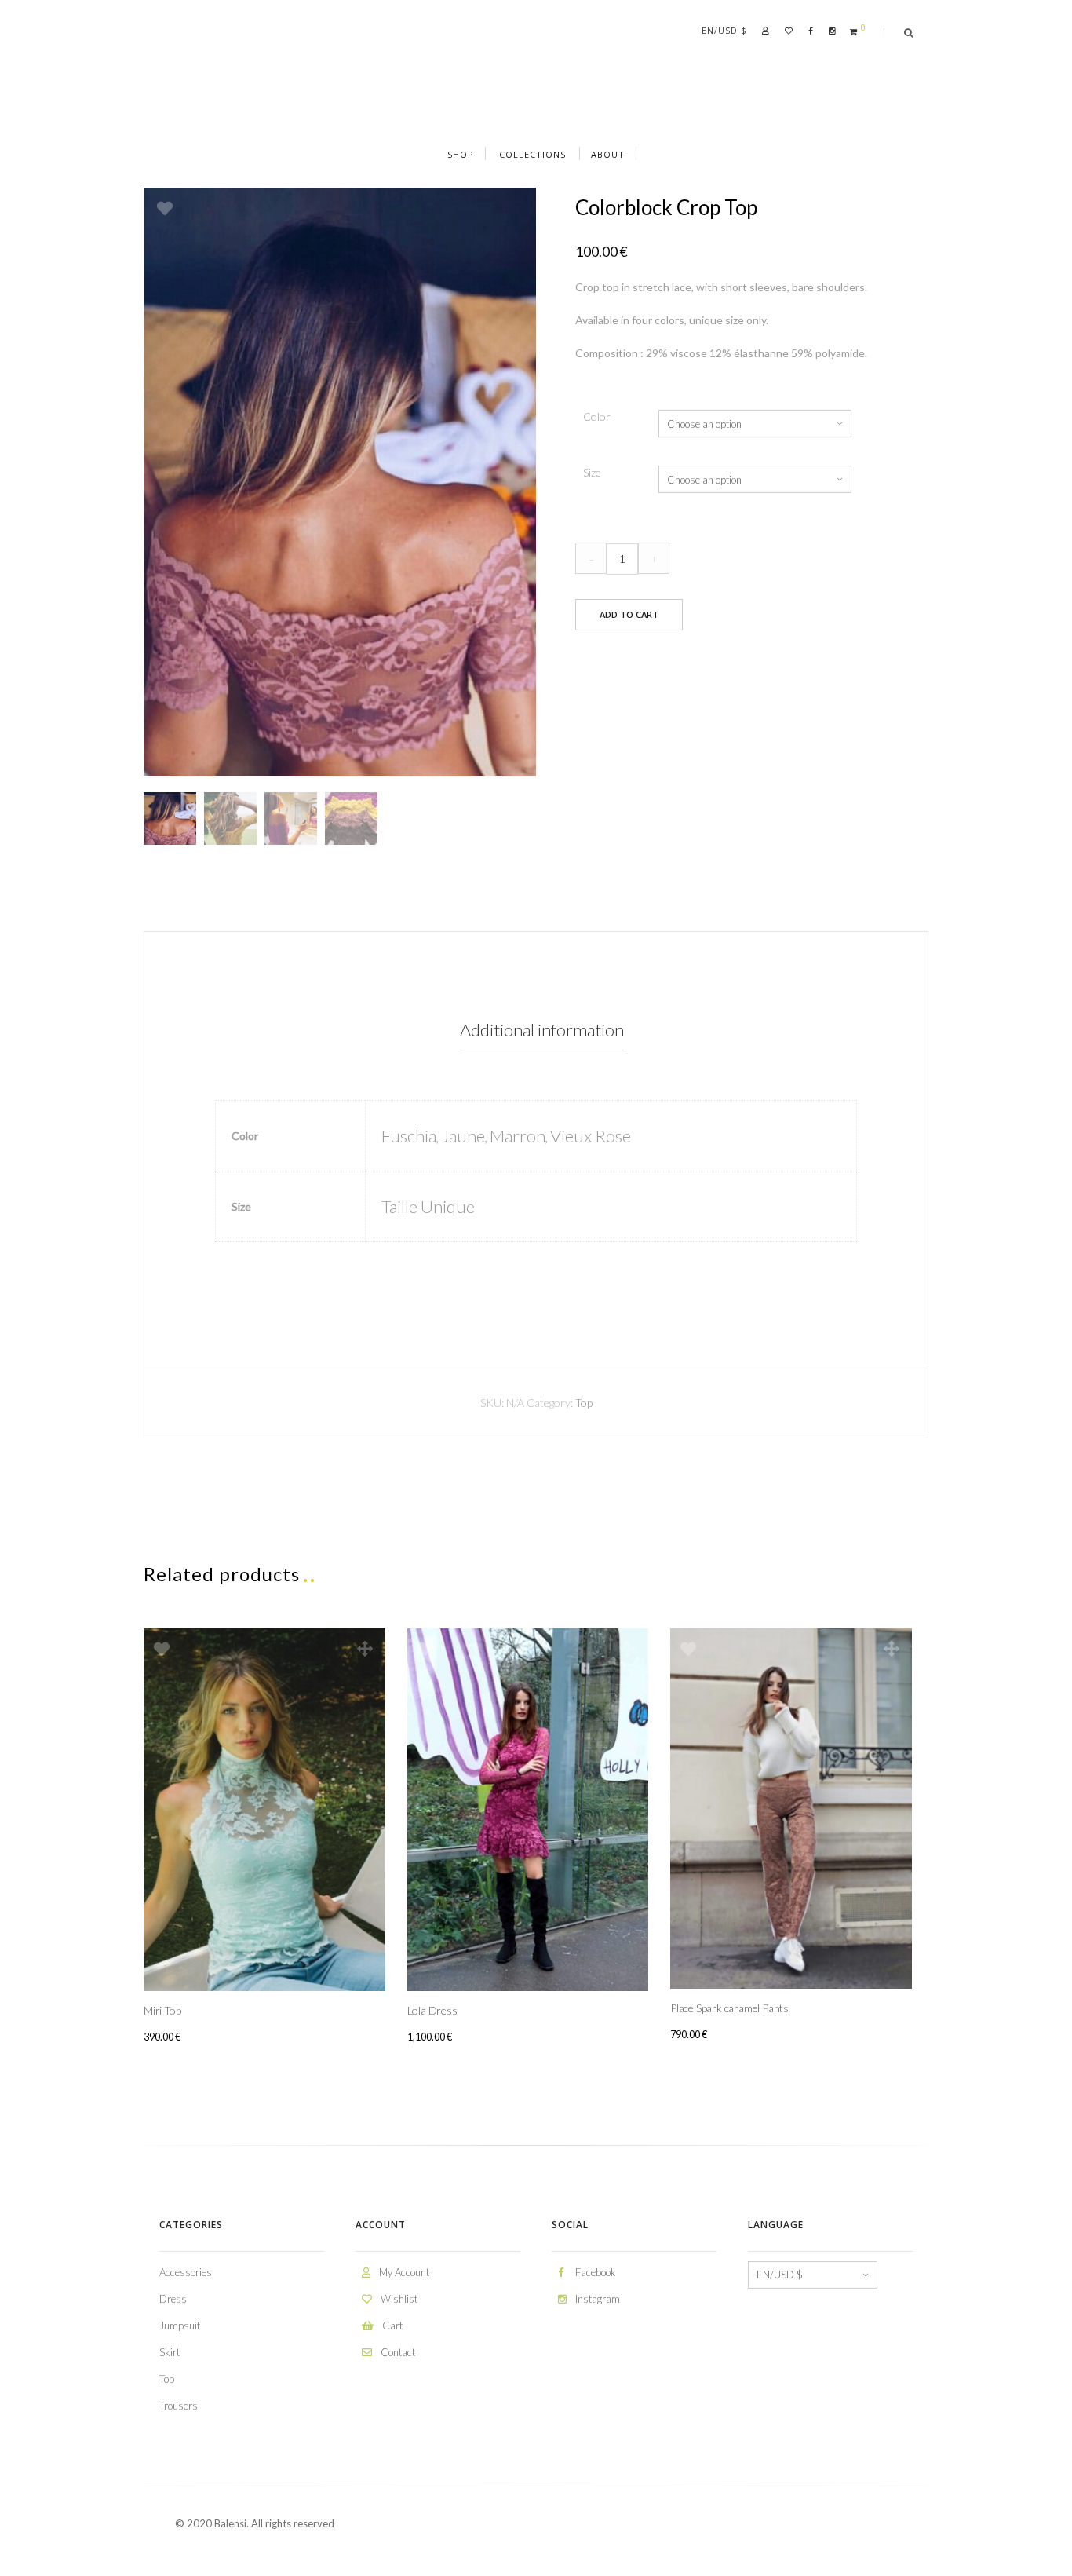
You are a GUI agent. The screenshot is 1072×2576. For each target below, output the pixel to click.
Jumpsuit (180, 2326)
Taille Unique (428, 1206)
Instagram (596, 2299)
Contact (397, 2352)
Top (584, 1403)
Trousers (179, 2406)
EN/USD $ (724, 31)
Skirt (170, 2352)
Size (592, 472)
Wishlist (398, 2299)
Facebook (594, 2272)
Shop (461, 154)
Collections (532, 154)
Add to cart (629, 614)
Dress (173, 2299)
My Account (403, 2272)
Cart (391, 2326)
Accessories (186, 2272)
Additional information (542, 1030)
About (608, 154)
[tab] (541, 1030)
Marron (518, 1136)
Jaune (463, 1136)
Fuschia (409, 1136)
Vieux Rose (591, 1136)
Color (597, 417)
